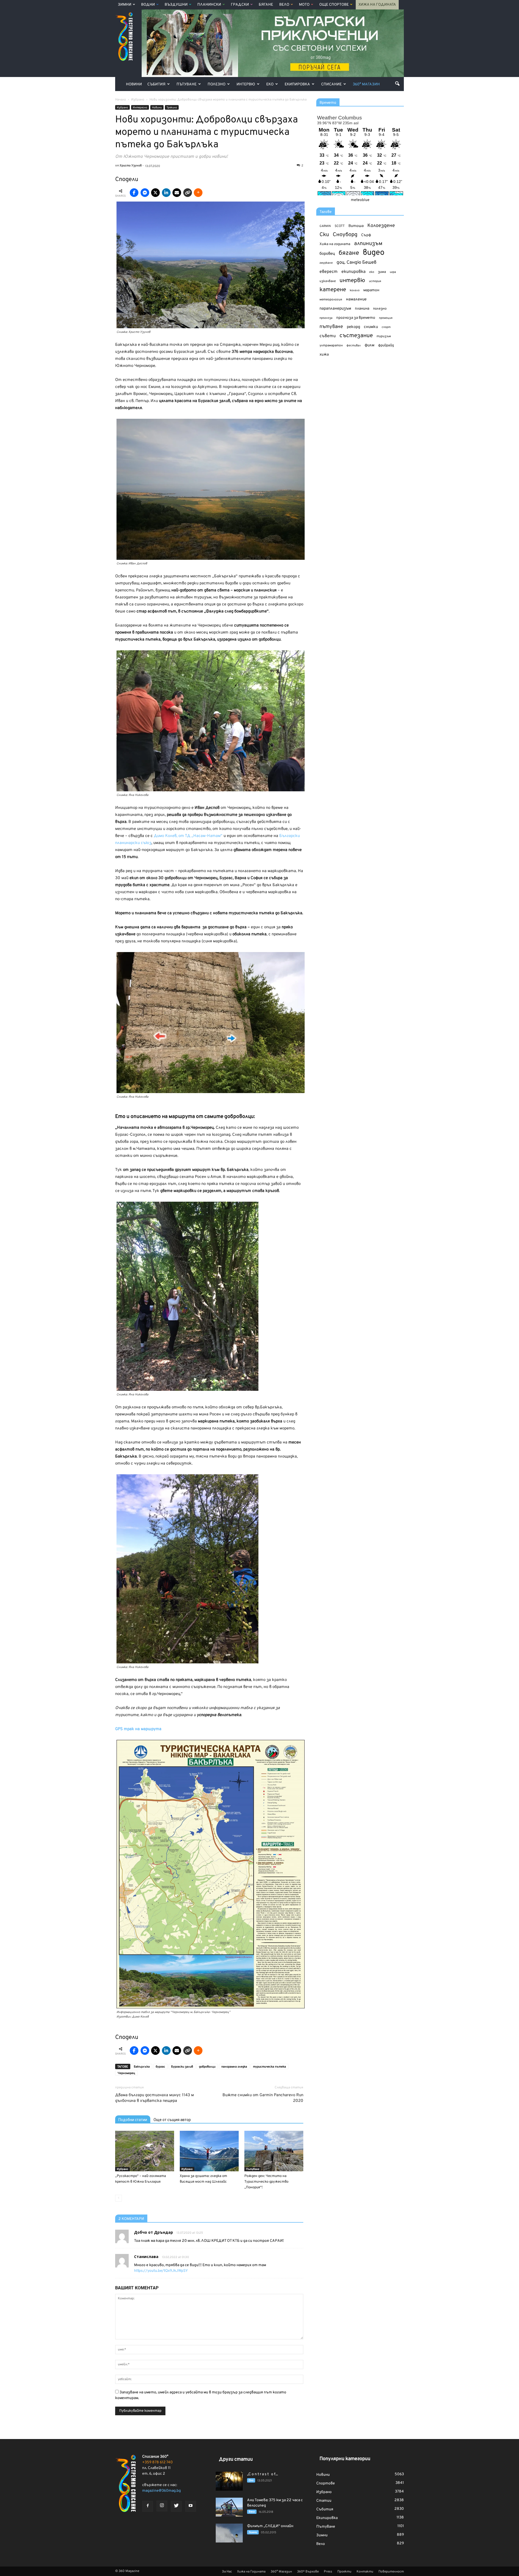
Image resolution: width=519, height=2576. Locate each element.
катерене (333, 290)
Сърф (366, 235)
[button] (397, 83)
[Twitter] (176, 2506)
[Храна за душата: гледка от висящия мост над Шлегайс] (209, 2151)
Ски (324, 235)
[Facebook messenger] (145, 193)
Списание (331, 84)
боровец (327, 254)
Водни (148, 5)
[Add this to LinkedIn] (166, 193)
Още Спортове (334, 5)
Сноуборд (345, 235)
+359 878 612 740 (157, 2462)
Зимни (125, 5)
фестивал (354, 346)
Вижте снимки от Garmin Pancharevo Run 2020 (263, 2098)
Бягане (266, 5)
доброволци (207, 2067)
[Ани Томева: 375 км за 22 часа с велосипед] (229, 2507)
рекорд (353, 327)
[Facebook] (148, 2506)
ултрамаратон (331, 346)
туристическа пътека (270, 2067)
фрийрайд (386, 346)
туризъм (384, 336)
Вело (284, 5)
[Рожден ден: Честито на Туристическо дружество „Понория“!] (274, 2151)
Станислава (146, 2257)
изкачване (328, 281)
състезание (356, 336)
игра (393, 272)
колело (355, 290)
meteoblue (360, 200)
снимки (371, 327)
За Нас (227, 2572)
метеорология (331, 300)
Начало (121, 100)
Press (328, 2572)
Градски (240, 5)
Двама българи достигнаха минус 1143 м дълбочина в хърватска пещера (154, 2098)
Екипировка (297, 84)
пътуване (331, 327)
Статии (324, 2501)
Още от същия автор (172, 2120)
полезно (380, 309)
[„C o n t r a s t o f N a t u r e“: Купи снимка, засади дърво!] (229, 2481)
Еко (270, 84)
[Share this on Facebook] (134, 193)
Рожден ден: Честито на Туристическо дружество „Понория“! (266, 2182)
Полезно (217, 84)
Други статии (236, 2459)
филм (370, 345)
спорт (386, 327)
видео (374, 253)
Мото (304, 5)
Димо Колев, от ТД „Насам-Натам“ (188, 836)
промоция (386, 318)
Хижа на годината (335, 244)
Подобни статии (133, 2120)
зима (382, 272)
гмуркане (326, 263)
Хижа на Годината (377, 5)
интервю (352, 281)
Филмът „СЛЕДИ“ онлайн (270, 2526)
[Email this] (177, 193)
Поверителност (391, 2572)
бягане (349, 253)
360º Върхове (308, 2572)
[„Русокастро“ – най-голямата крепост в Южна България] (145, 2151)
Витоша (356, 226)
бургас (160, 2067)
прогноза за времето (356, 318)
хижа (324, 355)
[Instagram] (162, 2506)
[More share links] (198, 193)
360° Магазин (366, 84)
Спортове (326, 2483)
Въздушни (176, 5)
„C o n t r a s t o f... (262, 2474)
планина (362, 309)
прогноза (326, 318)
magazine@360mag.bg (162, 2491)
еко (372, 272)
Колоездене (381, 226)
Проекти (344, 2572)
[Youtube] (191, 2506)
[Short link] (188, 193)
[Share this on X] (155, 193)
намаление (356, 299)
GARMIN (325, 226)
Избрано (122, 108)
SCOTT (340, 226)
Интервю (246, 84)
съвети (328, 336)
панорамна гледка (234, 2067)
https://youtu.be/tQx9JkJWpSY (161, 2271)
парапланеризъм (335, 309)
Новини (134, 84)
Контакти (365, 2572)
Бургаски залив (182, 2067)
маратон (371, 290)
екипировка (353, 272)
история (375, 281)
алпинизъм (368, 244)
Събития (156, 84)
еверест (329, 272)
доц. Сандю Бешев (357, 262)
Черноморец (126, 2073)
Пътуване (187, 84)
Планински (209, 5)
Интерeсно (140, 108)
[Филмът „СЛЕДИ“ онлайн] (229, 2533)
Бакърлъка (142, 2067)
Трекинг (172, 108)
